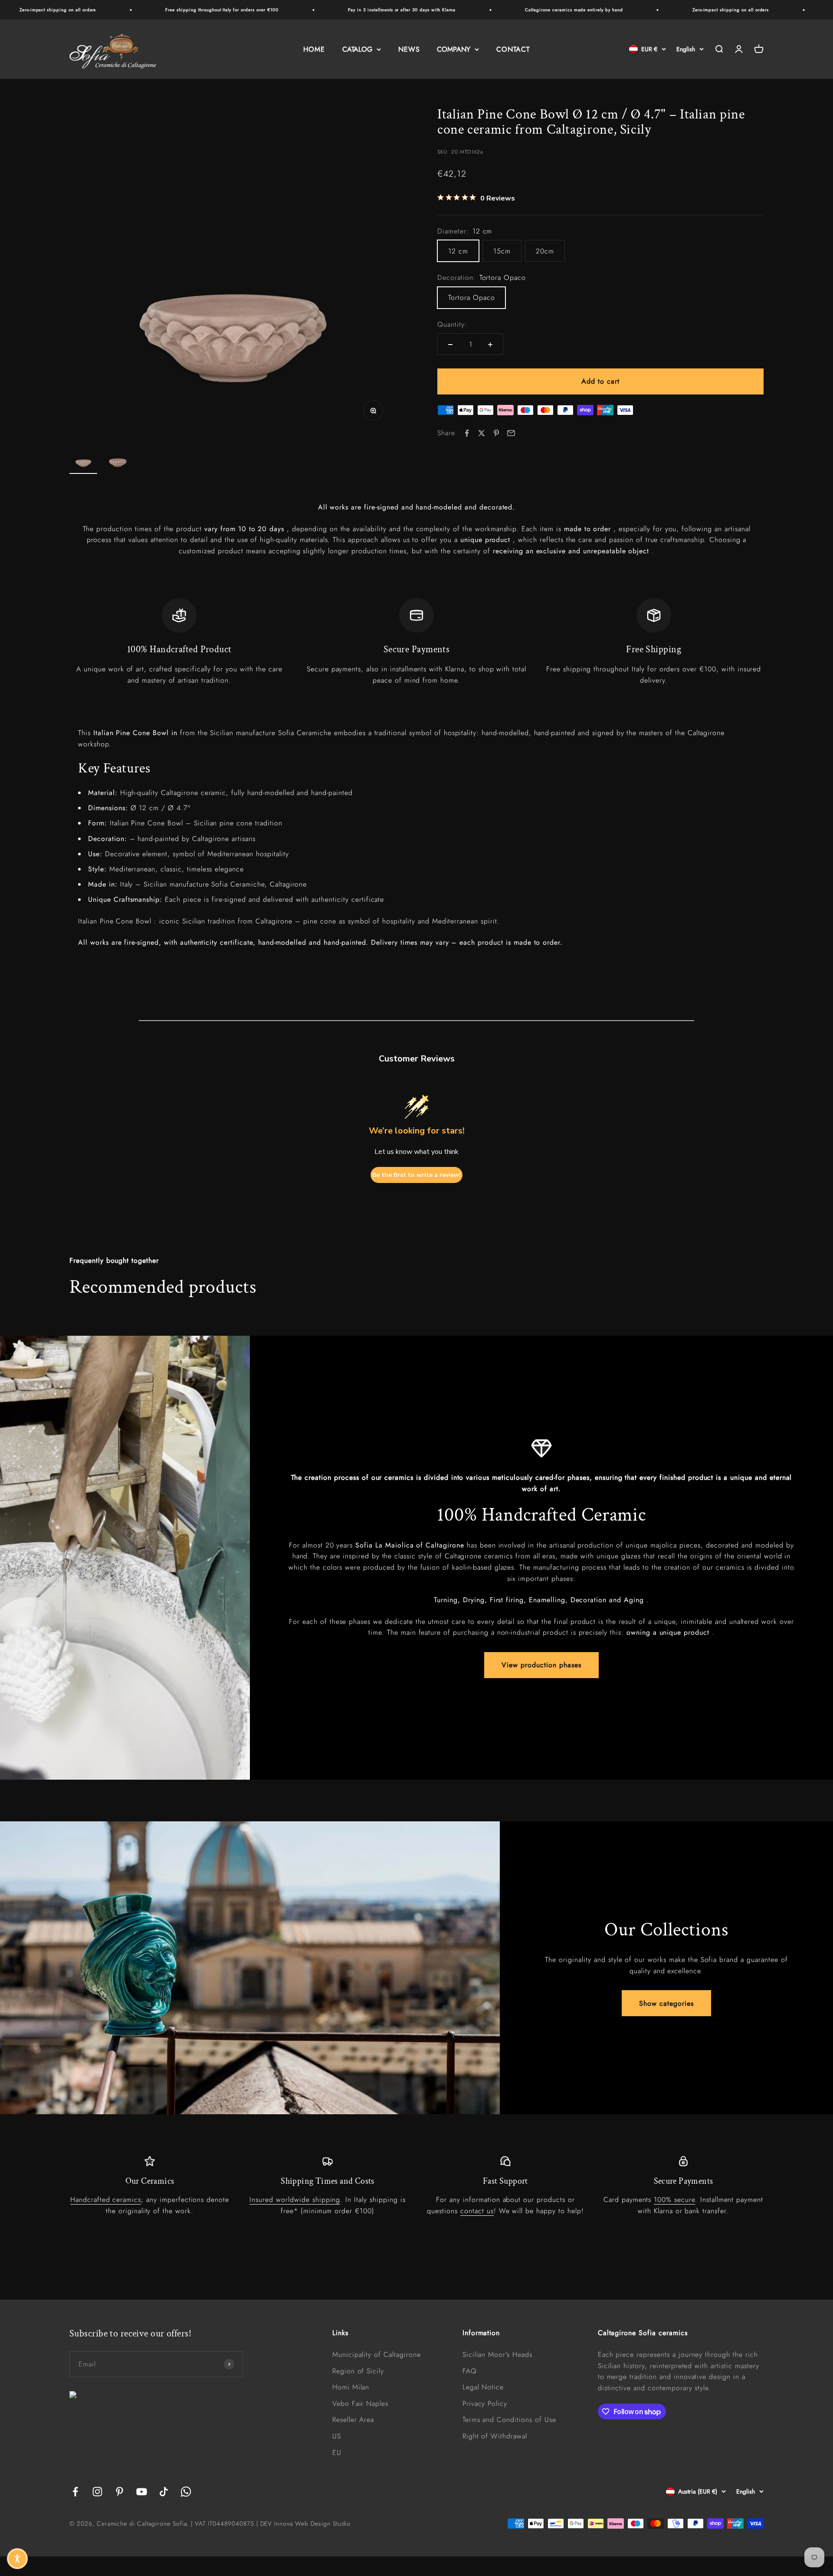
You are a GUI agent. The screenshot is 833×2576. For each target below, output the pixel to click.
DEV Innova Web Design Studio (306, 2523)
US (337, 2436)
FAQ (470, 2371)
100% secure (674, 2200)
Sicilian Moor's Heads (497, 2354)
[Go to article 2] (118, 459)
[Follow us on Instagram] (97, 2492)
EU (337, 2453)
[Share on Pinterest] (496, 433)
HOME (314, 49)
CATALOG (357, 49)
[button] (17, 2559)
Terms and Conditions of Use (509, 2420)
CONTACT (513, 49)
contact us (477, 2211)
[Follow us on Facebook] (75, 2492)
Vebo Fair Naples (360, 2403)
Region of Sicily (358, 2371)
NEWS (409, 49)
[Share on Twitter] (482, 433)
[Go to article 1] (83, 459)
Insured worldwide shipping (295, 2200)
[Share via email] (511, 433)
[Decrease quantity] (450, 345)
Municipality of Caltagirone (377, 2354)
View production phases (541, 1665)
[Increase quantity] (490, 345)
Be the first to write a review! (416, 1175)
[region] (416, 642)
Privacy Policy (485, 2403)
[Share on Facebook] (467, 433)
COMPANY (454, 49)
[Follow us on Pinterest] (120, 2492)
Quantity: (452, 324)
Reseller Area (353, 2420)
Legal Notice (483, 2387)
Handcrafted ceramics (106, 2200)
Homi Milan (351, 2387)
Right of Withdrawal (495, 2436)
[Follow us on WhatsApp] (186, 2492)
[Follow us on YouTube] (142, 2492)
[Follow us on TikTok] (164, 2492)
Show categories (666, 2003)
